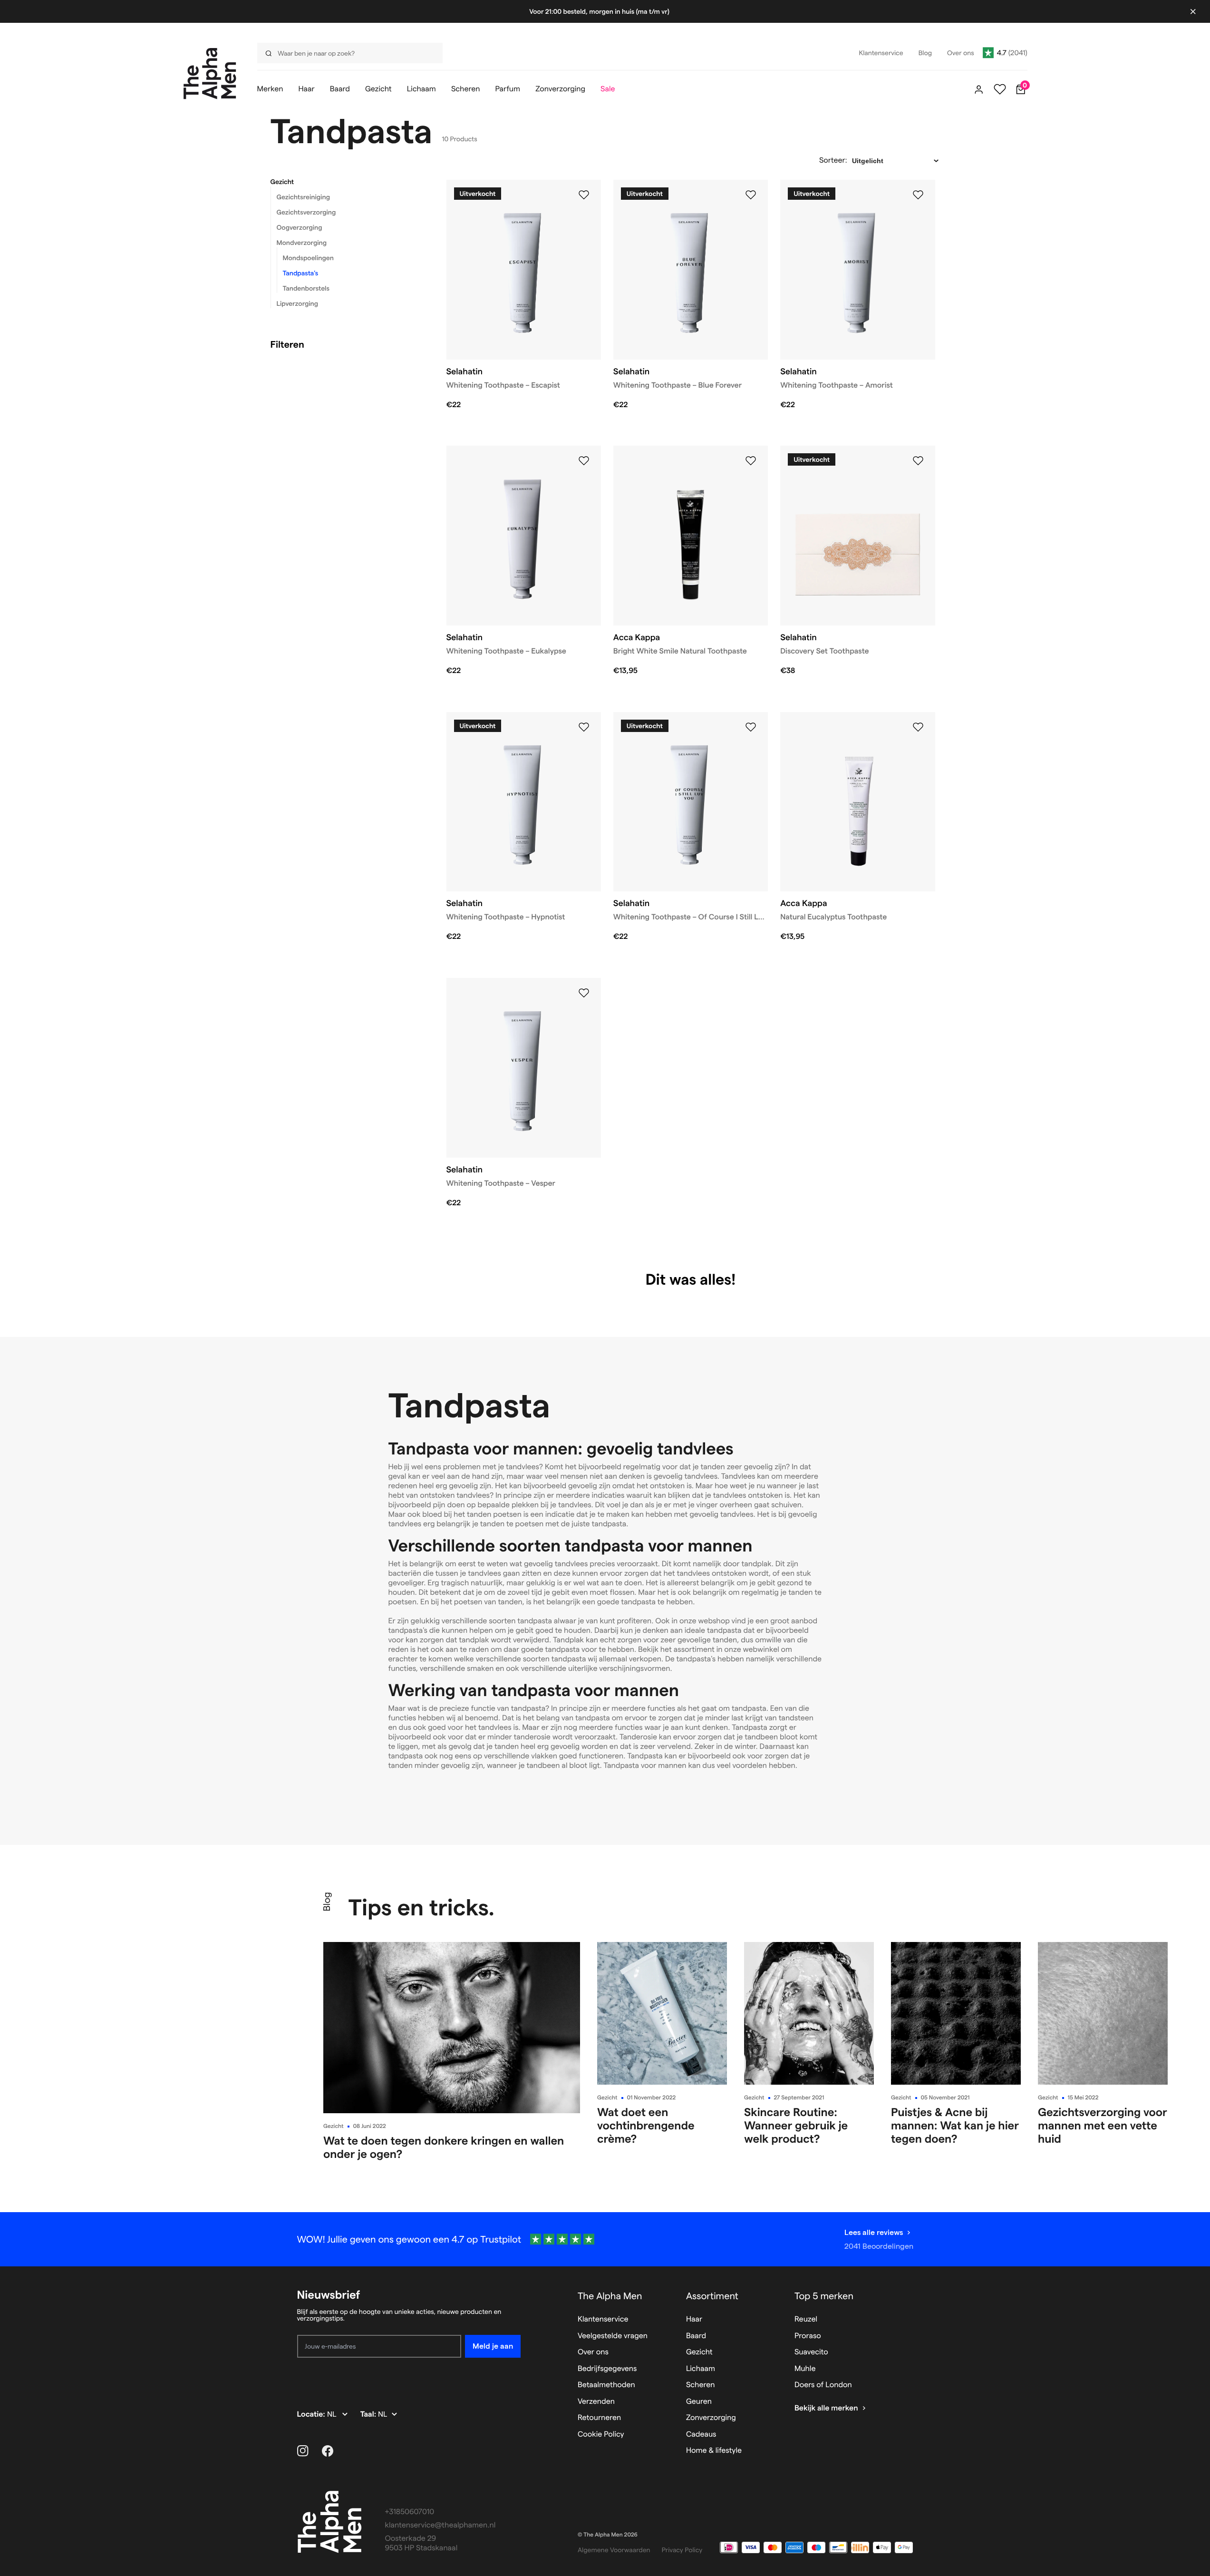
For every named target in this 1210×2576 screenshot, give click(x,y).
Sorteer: (833, 161)
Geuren (699, 2402)
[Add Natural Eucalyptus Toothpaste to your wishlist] (918, 727)
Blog (327, 1902)
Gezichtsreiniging (303, 197)
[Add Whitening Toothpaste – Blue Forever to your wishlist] (751, 195)
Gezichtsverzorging (306, 212)
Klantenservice (603, 2319)
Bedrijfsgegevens (607, 2369)
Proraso (808, 2336)
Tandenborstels (306, 288)
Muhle (805, 2369)
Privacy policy (682, 2550)
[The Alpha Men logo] (210, 73)
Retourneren (599, 2418)
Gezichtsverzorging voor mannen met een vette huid (1103, 2125)
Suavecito (811, 2352)
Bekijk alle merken (826, 2408)
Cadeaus (701, 2435)
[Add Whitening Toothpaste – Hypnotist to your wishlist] (584, 727)
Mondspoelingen (308, 258)
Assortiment (712, 2296)
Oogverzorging (300, 227)
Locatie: (312, 2415)
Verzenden (596, 2402)
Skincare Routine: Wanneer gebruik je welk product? (796, 2125)
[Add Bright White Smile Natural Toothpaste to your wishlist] (751, 461)
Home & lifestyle (714, 2451)
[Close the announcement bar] (1193, 11)
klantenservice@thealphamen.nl (440, 2525)
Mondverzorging (302, 243)
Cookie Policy (601, 2435)
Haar (694, 2319)
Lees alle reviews (874, 2232)
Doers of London (823, 2385)
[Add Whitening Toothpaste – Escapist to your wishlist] (584, 195)
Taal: (369, 2415)
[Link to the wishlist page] (1000, 89)
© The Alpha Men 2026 (608, 2535)
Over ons (593, 2352)
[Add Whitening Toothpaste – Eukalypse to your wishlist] (584, 461)
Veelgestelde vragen (613, 2336)
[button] (347, 182)
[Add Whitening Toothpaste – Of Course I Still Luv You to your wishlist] (751, 727)
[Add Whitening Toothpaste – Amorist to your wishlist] (918, 195)
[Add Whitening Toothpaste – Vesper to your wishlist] (584, 993)
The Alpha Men (610, 2296)
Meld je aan (493, 2346)
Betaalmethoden (606, 2385)
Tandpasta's (301, 273)
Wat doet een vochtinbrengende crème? (646, 2125)
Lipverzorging (298, 303)
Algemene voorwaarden (614, 2550)
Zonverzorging (711, 2418)
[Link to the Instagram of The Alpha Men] (303, 2451)
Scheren (701, 2385)
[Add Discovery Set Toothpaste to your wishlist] (918, 461)
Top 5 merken (824, 2296)
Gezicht (282, 182)
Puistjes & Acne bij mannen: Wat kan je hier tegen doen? (955, 2125)
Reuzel (806, 2319)
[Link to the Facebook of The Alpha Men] (328, 2451)
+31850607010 (410, 2512)
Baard (696, 2336)
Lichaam (701, 2369)
